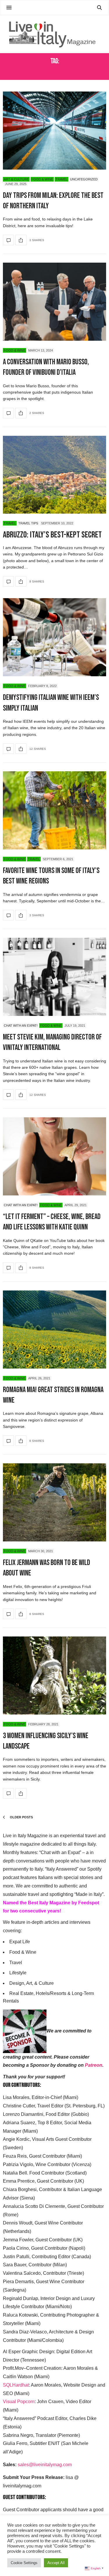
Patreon (94, 2065)
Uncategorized (84, 179)
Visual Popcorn (19, 2402)
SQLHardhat (16, 2385)
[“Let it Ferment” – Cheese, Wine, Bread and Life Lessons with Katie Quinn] (54, 1156)
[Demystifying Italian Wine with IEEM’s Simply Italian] (54, 637)
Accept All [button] (56, 2563)
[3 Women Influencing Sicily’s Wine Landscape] (54, 1676)
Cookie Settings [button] (24, 2563)
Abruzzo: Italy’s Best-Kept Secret (52, 535)
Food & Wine (42, 179)
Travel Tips (28, 523)
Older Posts (21, 1817)
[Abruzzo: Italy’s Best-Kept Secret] (54, 475)
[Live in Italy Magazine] (54, 34)
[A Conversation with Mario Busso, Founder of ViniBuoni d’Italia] (54, 302)
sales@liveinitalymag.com (45, 2465)
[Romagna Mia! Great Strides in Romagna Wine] (54, 1330)
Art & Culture (16, 179)
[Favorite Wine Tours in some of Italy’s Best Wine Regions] (54, 810)
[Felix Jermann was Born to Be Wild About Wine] (54, 1502)
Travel (61, 179)
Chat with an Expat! (21, 1026)
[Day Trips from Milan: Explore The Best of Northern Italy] (54, 131)
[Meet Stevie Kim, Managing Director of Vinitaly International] (54, 977)
